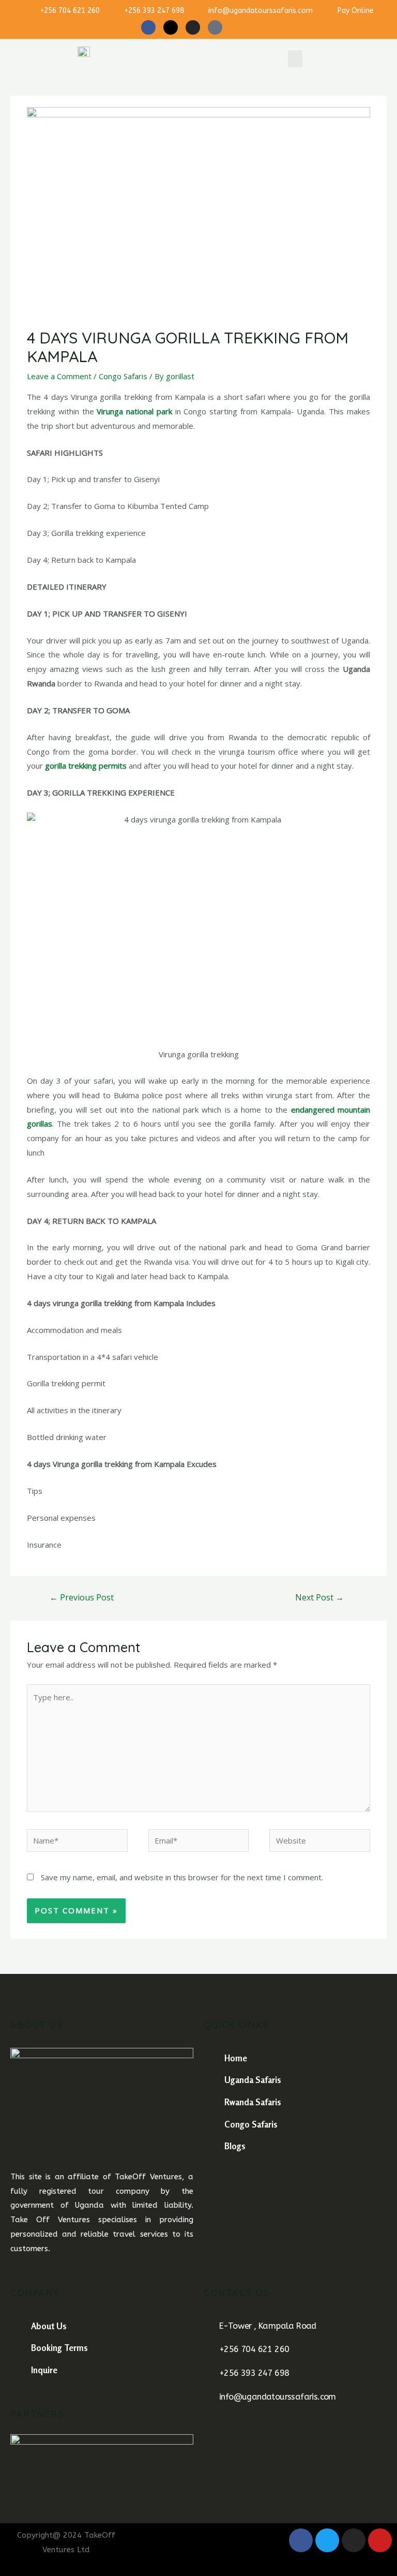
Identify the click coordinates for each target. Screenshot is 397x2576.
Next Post (319, 1597)
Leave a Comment (59, 376)
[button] (295, 59)
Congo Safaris (123, 376)
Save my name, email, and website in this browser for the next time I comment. (182, 1877)
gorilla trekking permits (86, 766)
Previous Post (82, 1597)
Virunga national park (134, 411)
